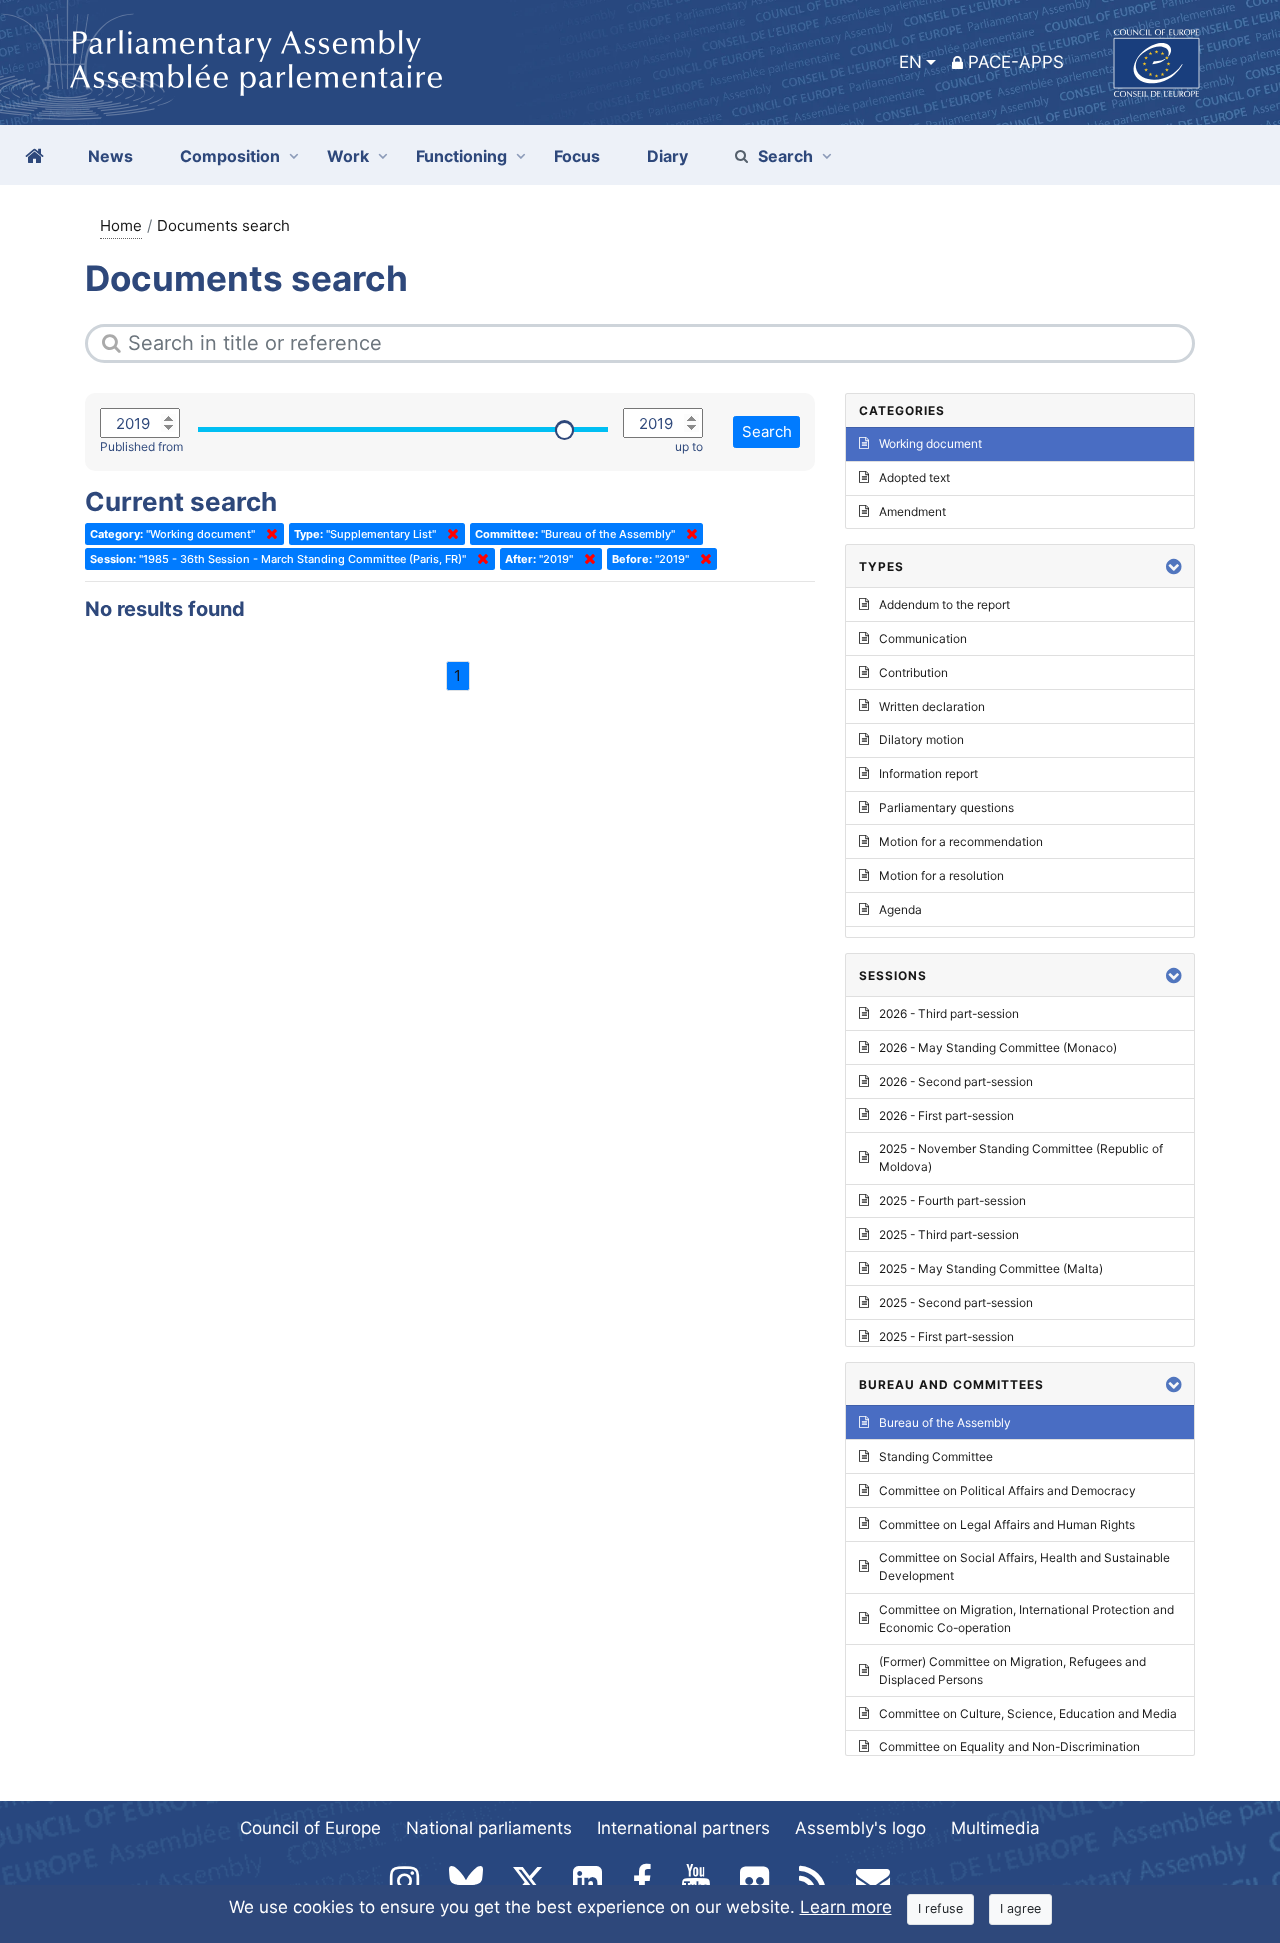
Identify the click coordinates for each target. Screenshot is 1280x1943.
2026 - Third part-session (949, 1013)
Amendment (912, 511)
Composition (230, 156)
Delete (268, 534)
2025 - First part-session (946, 1336)
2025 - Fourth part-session (952, 1200)
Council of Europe (310, 1828)
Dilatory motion (921, 739)
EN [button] (910, 62)
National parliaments (489, 1828)
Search (785, 156)
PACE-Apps (1016, 62)
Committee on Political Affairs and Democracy (1007, 1490)
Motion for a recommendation (961, 841)
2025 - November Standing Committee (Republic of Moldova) (1021, 1157)
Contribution (913, 672)
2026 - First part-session (946, 1115)
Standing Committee (936, 1456)
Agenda (900, 909)
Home (121, 225)
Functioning (461, 156)
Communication (923, 638)
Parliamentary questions (946, 807)
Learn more (846, 1907)
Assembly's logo (860, 1828)
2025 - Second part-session (956, 1302)
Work (348, 156)
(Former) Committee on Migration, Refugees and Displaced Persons (1012, 1670)
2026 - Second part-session (956, 1081)
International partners (683, 1828)
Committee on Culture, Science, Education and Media (1028, 1713)
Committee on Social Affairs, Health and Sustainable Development (1024, 1566)
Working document (930, 443)
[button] (1174, 566)
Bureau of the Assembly (945, 1422)
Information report (928, 773)
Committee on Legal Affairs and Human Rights (1007, 1524)
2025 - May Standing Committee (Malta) (991, 1268)
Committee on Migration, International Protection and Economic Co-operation (1026, 1618)
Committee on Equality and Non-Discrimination (1009, 1746)
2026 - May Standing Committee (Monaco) (998, 1047)
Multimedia (995, 1828)
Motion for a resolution (941, 875)
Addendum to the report (944, 604)
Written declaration (932, 706)
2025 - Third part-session (949, 1234)
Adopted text (914, 477)
